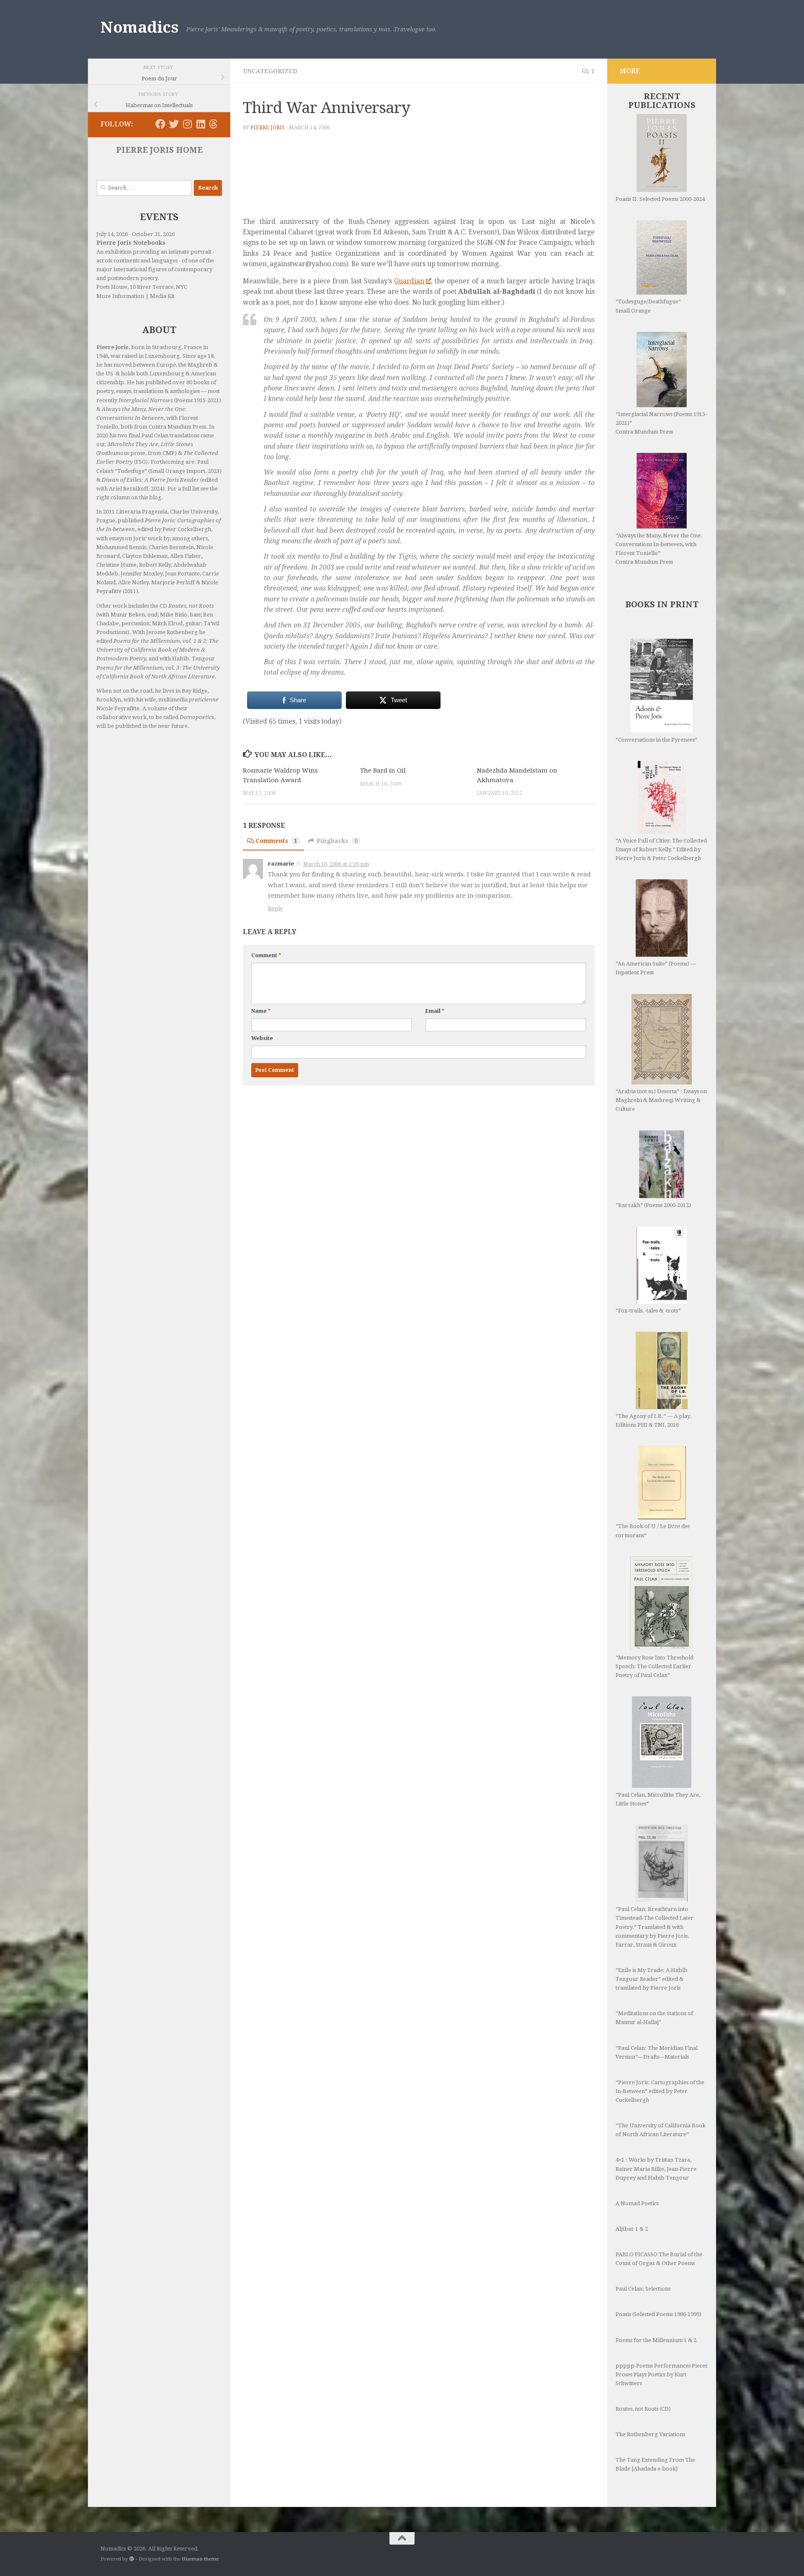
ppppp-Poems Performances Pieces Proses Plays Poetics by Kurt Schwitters (661, 2374)
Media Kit (162, 296)
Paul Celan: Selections (643, 2289)
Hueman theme (200, 2559)
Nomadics (139, 27)
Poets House (112, 287)
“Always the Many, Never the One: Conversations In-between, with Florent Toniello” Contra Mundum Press (659, 549)
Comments (276, 841)
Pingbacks (337, 841)
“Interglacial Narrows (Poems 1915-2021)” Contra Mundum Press (661, 423)
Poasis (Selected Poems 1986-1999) (658, 2314)
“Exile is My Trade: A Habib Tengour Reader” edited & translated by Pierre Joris (652, 1979)
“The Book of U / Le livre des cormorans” (653, 1531)
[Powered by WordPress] (132, 2559)
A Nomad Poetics (637, 2203)
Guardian (409, 281)
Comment (266, 955)
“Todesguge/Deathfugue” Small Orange (648, 306)
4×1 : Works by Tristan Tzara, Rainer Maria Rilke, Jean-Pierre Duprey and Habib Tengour (656, 2169)
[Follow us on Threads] (213, 124)
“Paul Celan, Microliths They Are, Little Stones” (658, 1799)
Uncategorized (270, 71)
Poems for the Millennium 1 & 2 (656, 2340)
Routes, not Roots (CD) (643, 2409)
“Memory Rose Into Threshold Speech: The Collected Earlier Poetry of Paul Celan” (655, 1666)
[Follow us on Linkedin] (201, 124)
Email (435, 1011)
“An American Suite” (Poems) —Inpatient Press (656, 968)
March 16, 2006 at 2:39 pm (336, 864)
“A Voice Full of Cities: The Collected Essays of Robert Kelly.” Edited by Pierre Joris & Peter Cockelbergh (661, 849)
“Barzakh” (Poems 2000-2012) (653, 1205)
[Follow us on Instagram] (187, 124)
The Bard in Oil (383, 770)
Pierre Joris (268, 128)
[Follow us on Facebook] (160, 124)
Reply (275, 908)
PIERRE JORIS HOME (159, 150)
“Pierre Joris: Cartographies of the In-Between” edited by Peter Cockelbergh (660, 2091)
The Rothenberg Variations (650, 2434)
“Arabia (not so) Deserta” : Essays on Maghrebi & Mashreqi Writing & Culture (661, 1100)
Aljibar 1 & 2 (632, 2229)
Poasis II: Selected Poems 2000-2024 (660, 199)
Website (262, 1038)
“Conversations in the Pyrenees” (656, 740)
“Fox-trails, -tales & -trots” (648, 1311)
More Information (120, 296)
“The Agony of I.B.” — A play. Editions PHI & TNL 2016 (653, 1420)
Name (261, 1011)
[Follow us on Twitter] (174, 124)
